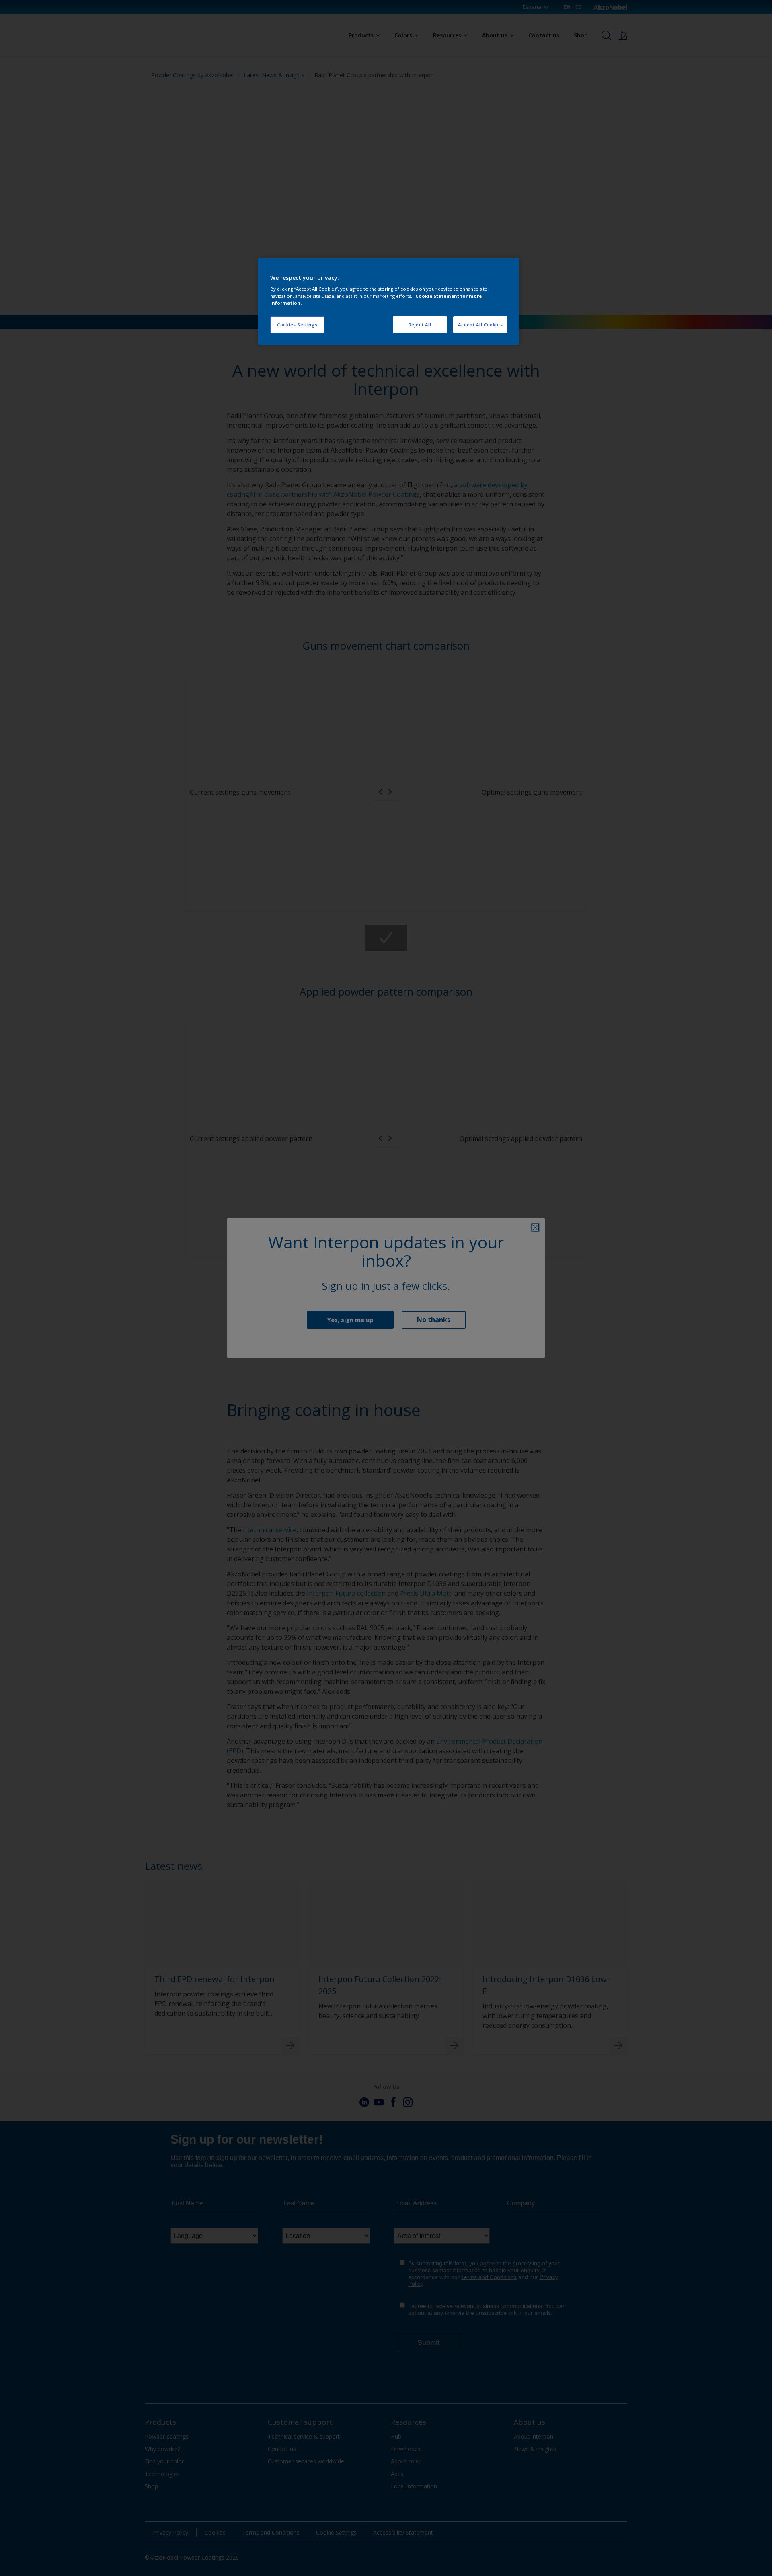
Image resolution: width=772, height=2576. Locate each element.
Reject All (420, 325)
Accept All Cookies (480, 325)
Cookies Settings (297, 325)
